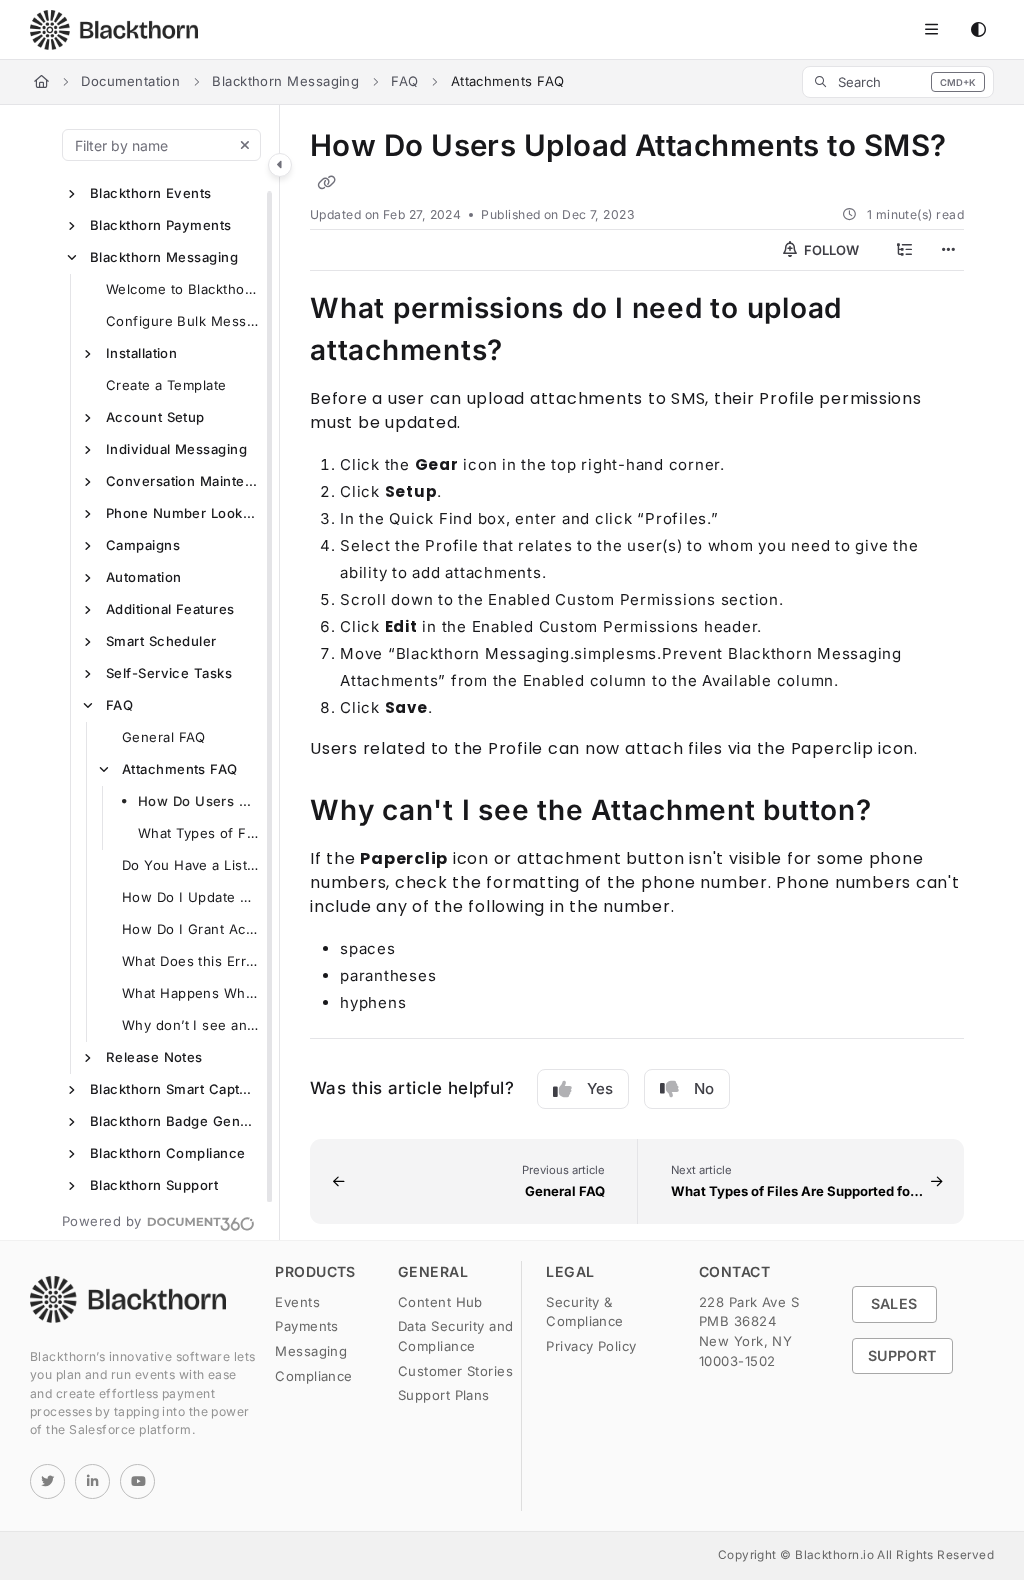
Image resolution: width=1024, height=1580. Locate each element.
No (704, 1088)
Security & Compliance (585, 1312)
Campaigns (143, 545)
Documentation (130, 81)
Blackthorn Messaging (285, 81)
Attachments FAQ (180, 769)
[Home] (114, 30)
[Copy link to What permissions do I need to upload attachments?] (534, 352)
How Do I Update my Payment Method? (191, 897)
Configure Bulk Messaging (183, 321)
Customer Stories (455, 1371)
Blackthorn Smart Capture (175, 1089)
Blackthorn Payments (161, 225)
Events (297, 1302)
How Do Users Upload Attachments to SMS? (199, 801)
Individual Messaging (176, 449)
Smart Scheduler (161, 641)
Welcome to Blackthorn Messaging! (183, 289)
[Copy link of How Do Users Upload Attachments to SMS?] (326, 183)
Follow (830, 250)
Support (902, 1355)
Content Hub (440, 1302)
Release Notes (154, 1057)
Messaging (311, 1351)
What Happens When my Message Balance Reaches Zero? (191, 993)
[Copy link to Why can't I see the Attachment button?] (903, 812)
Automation (144, 577)
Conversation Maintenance (183, 481)
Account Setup (155, 417)
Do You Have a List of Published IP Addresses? (191, 865)
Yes (600, 1088)
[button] (898, 82)
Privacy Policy (591, 1346)
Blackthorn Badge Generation (175, 1121)
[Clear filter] (245, 145)
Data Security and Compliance (456, 1336)
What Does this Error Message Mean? (191, 961)
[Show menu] (931, 30)
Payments (307, 1326)
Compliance (314, 1376)
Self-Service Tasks (169, 673)
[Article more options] (948, 250)
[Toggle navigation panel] (280, 165)
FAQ (404, 81)
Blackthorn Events (151, 193)
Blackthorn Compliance (167, 1153)
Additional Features (170, 609)
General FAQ (164, 737)
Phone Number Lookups (183, 513)
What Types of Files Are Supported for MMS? (199, 833)
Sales (894, 1303)
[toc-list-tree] (904, 250)
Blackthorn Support (154, 1185)
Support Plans (444, 1395)
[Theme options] (978, 30)
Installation (141, 353)
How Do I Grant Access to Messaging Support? (191, 929)
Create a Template (166, 385)
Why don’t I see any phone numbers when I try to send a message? (191, 1025)
